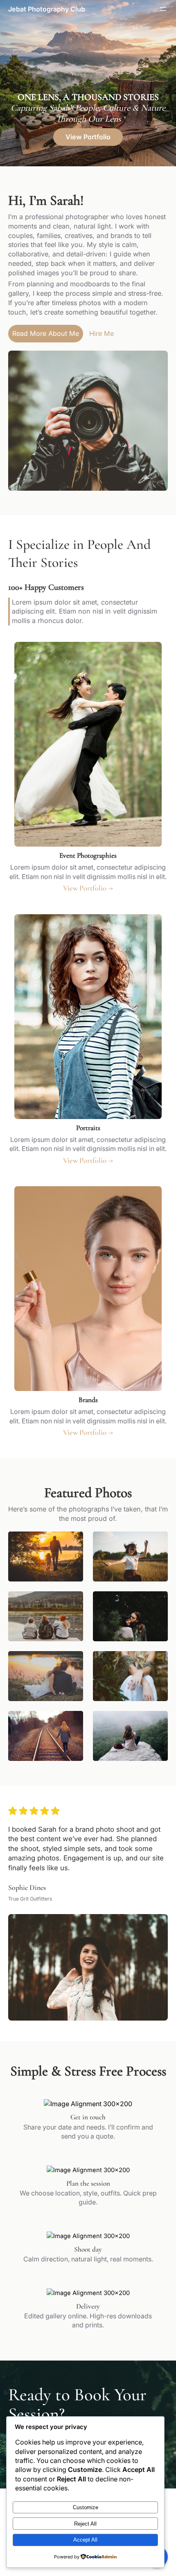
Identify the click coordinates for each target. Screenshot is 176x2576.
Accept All (85, 2540)
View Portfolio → (88, 888)
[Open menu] (163, 9)
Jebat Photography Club (47, 9)
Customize (86, 2507)
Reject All (85, 2524)
